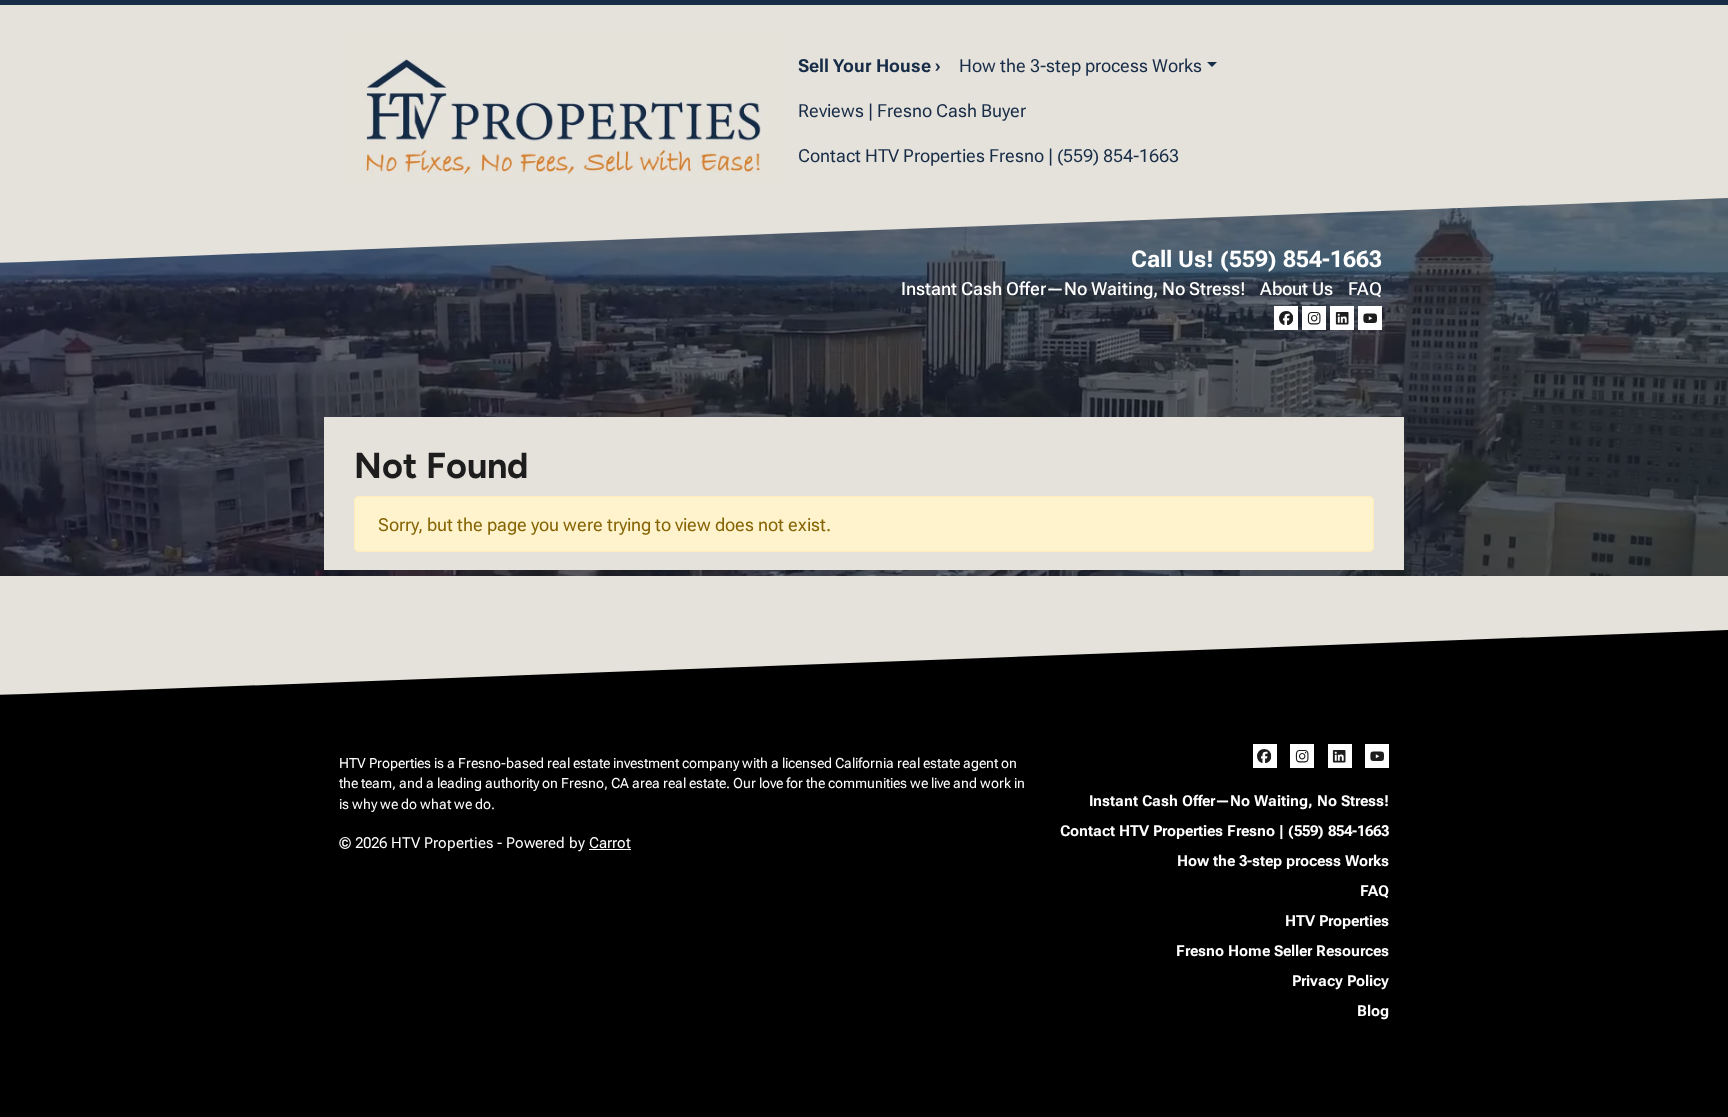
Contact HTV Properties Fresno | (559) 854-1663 (988, 155)
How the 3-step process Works (1080, 65)
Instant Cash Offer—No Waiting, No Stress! (1073, 288)
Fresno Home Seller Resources (1282, 951)
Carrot (610, 843)
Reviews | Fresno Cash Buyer (912, 110)
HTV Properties (1337, 921)
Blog (1373, 1011)
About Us (1296, 288)
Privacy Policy (1340, 981)
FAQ (1365, 288)
